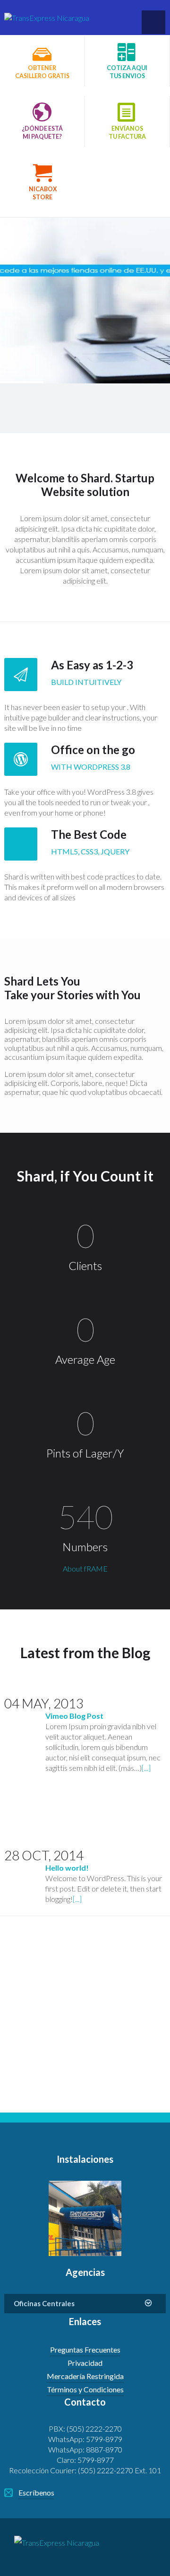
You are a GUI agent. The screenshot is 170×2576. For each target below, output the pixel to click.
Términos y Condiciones (85, 2389)
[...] (146, 1768)
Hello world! (67, 1868)
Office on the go (93, 750)
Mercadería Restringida (85, 2376)
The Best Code (89, 834)
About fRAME (85, 1568)
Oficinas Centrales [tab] (44, 2303)
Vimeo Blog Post (74, 1716)
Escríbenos (36, 2492)
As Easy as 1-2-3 (92, 665)
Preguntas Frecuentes (85, 2349)
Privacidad (85, 2363)
